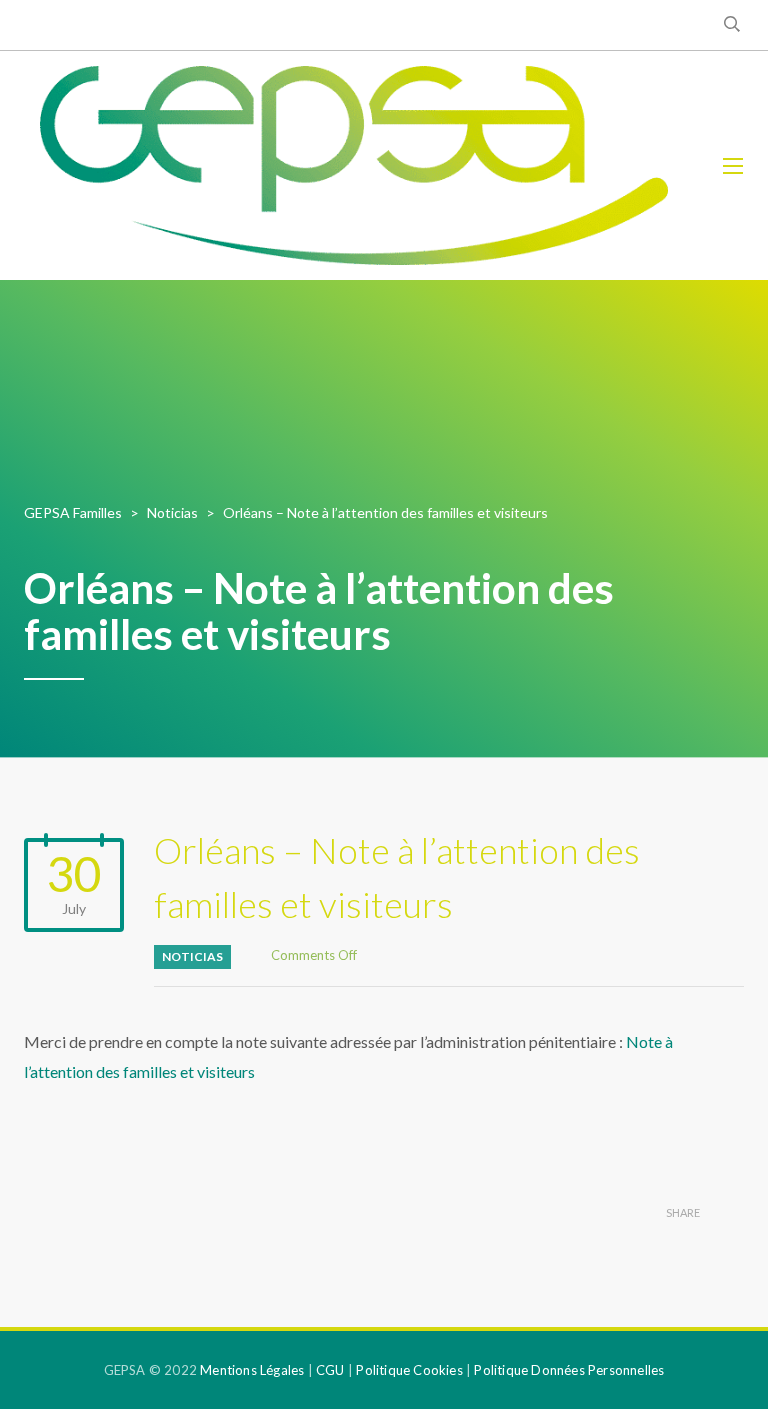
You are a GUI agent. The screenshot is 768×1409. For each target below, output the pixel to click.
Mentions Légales (252, 1370)
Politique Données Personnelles (569, 1370)
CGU (330, 1370)
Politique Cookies (409, 1370)
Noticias (192, 956)
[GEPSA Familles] (354, 165)
